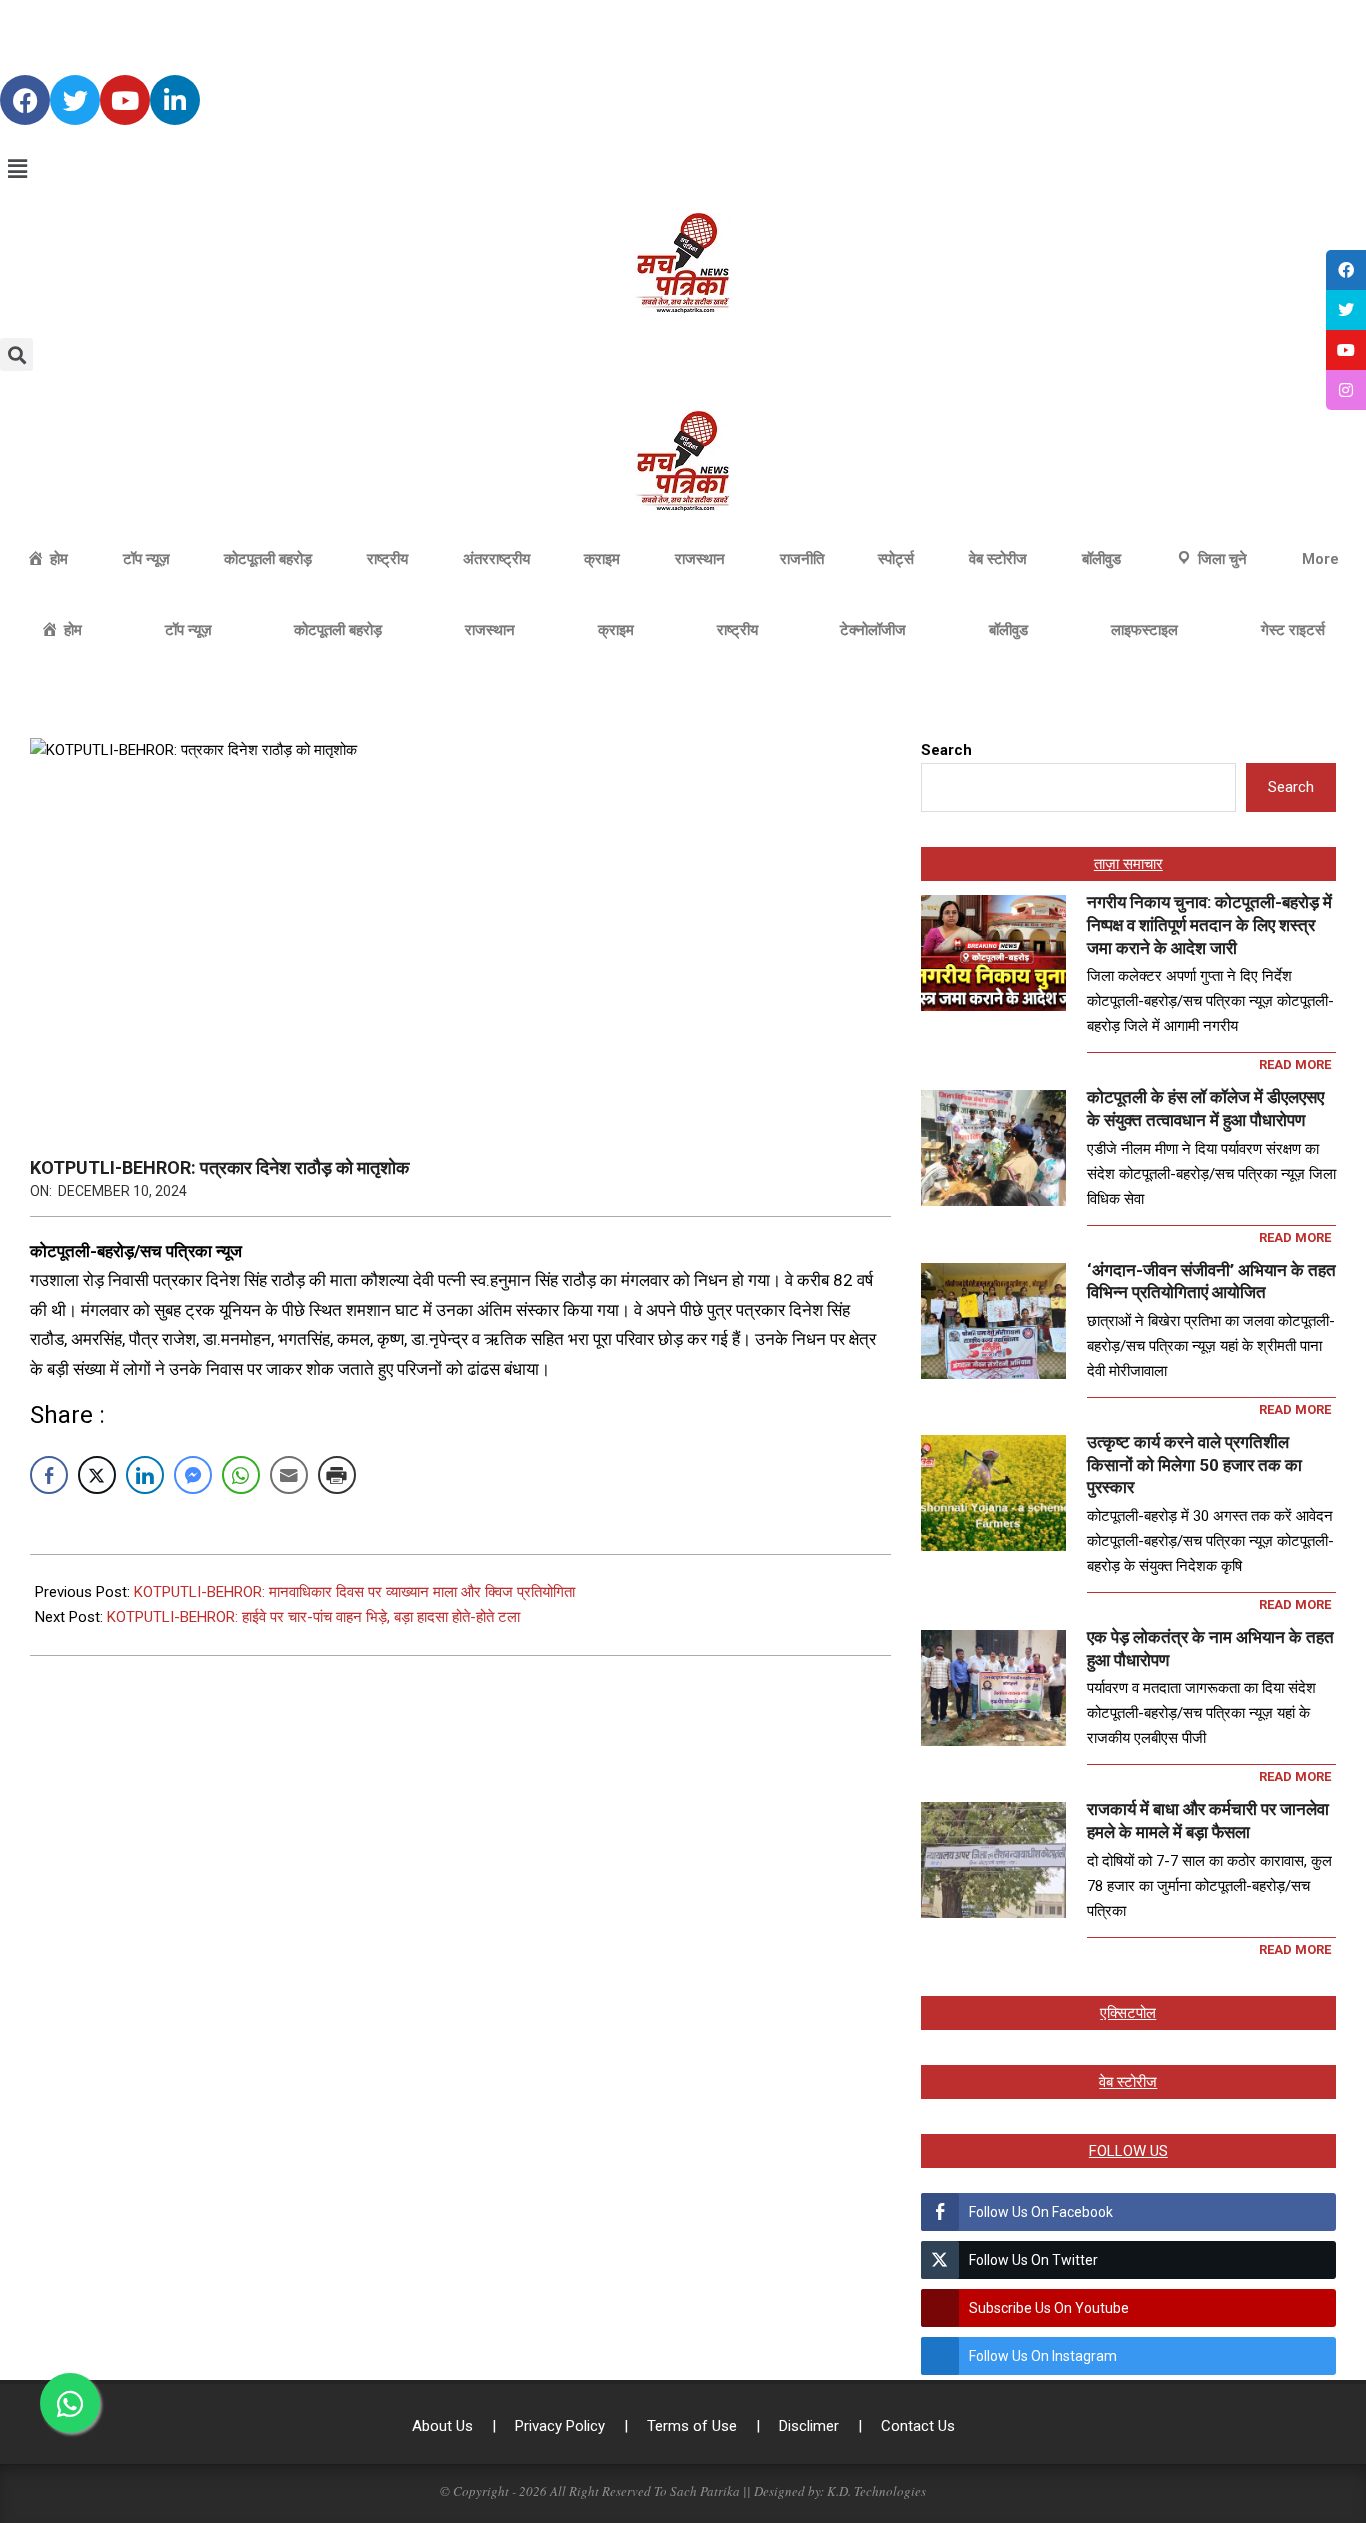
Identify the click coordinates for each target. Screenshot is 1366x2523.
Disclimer (811, 2426)
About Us (444, 2426)
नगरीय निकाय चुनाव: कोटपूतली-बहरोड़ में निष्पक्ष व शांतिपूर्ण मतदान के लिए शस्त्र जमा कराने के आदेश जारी (1209, 924)
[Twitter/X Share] (97, 1475)
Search (946, 750)
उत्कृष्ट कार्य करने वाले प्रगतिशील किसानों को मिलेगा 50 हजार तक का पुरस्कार (1194, 1464)
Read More (1295, 1064)
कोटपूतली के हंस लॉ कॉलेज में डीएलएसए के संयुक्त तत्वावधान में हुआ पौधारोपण (1205, 1108)
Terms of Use (694, 2426)
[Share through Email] (289, 1475)
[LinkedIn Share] (145, 1475)
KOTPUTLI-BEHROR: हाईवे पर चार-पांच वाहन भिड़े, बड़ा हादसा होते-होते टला (313, 1617)
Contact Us (918, 2426)
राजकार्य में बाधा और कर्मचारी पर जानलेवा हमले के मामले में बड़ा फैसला (1208, 1820)
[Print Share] (337, 1475)
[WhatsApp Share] (241, 1475)
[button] (683, 169)
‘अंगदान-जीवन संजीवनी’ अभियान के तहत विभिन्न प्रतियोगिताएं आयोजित (1211, 1281)
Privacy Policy (562, 2426)
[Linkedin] (175, 100)
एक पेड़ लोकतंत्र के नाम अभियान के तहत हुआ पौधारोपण (1210, 1648)
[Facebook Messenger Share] (193, 1475)
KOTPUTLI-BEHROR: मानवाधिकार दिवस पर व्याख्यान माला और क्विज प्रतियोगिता (354, 1592)
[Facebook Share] (49, 1475)
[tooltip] (1346, 270)
